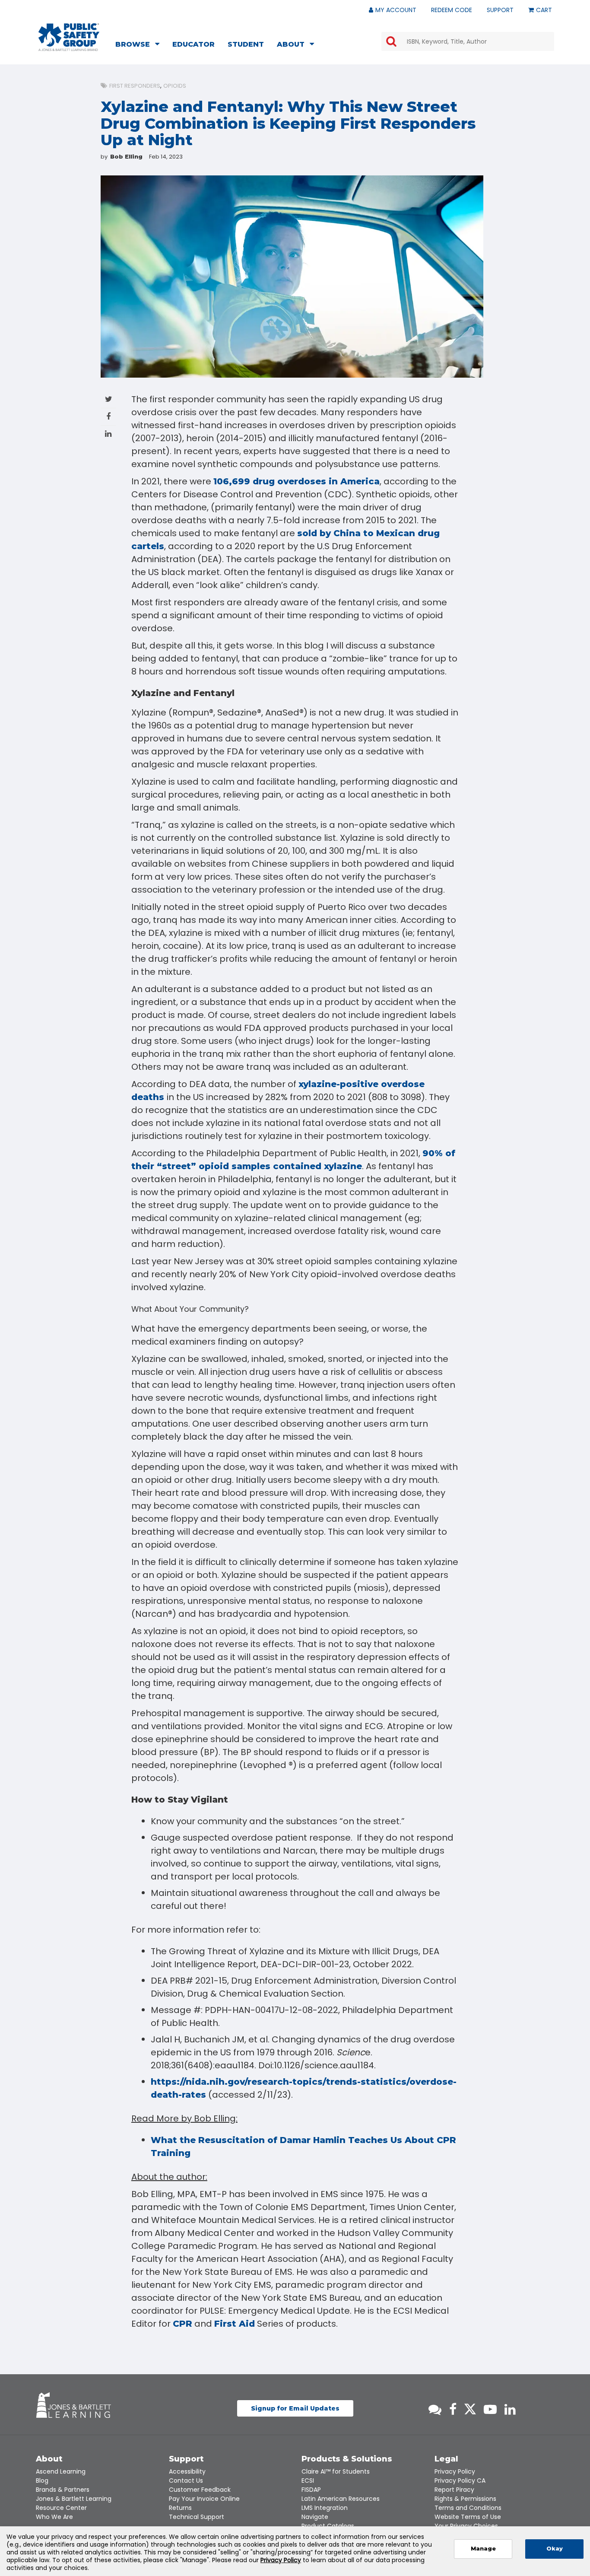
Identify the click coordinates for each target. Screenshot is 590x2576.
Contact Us (186, 2481)
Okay (555, 2549)
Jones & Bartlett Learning (74, 2499)
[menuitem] (140, 45)
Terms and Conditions (468, 2508)
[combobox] (468, 41)
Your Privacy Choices (466, 2526)
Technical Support (197, 2517)
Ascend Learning (61, 2471)
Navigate (315, 2517)
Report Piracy (454, 2490)
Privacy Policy (455, 2471)
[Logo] (69, 37)
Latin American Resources (341, 2499)
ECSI (308, 2481)
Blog (42, 2481)
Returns (180, 2508)
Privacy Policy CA (460, 2481)
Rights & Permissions (465, 2499)
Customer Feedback (200, 2490)
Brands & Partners (63, 2490)
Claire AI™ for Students (336, 2471)
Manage (483, 2549)
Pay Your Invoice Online (204, 2499)
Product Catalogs (328, 2526)
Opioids (175, 86)
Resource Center (61, 2508)
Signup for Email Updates (295, 2408)
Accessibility (187, 2471)
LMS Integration (325, 2508)
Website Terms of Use (468, 2517)
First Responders (135, 86)
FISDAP (311, 2490)
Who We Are (54, 2517)
